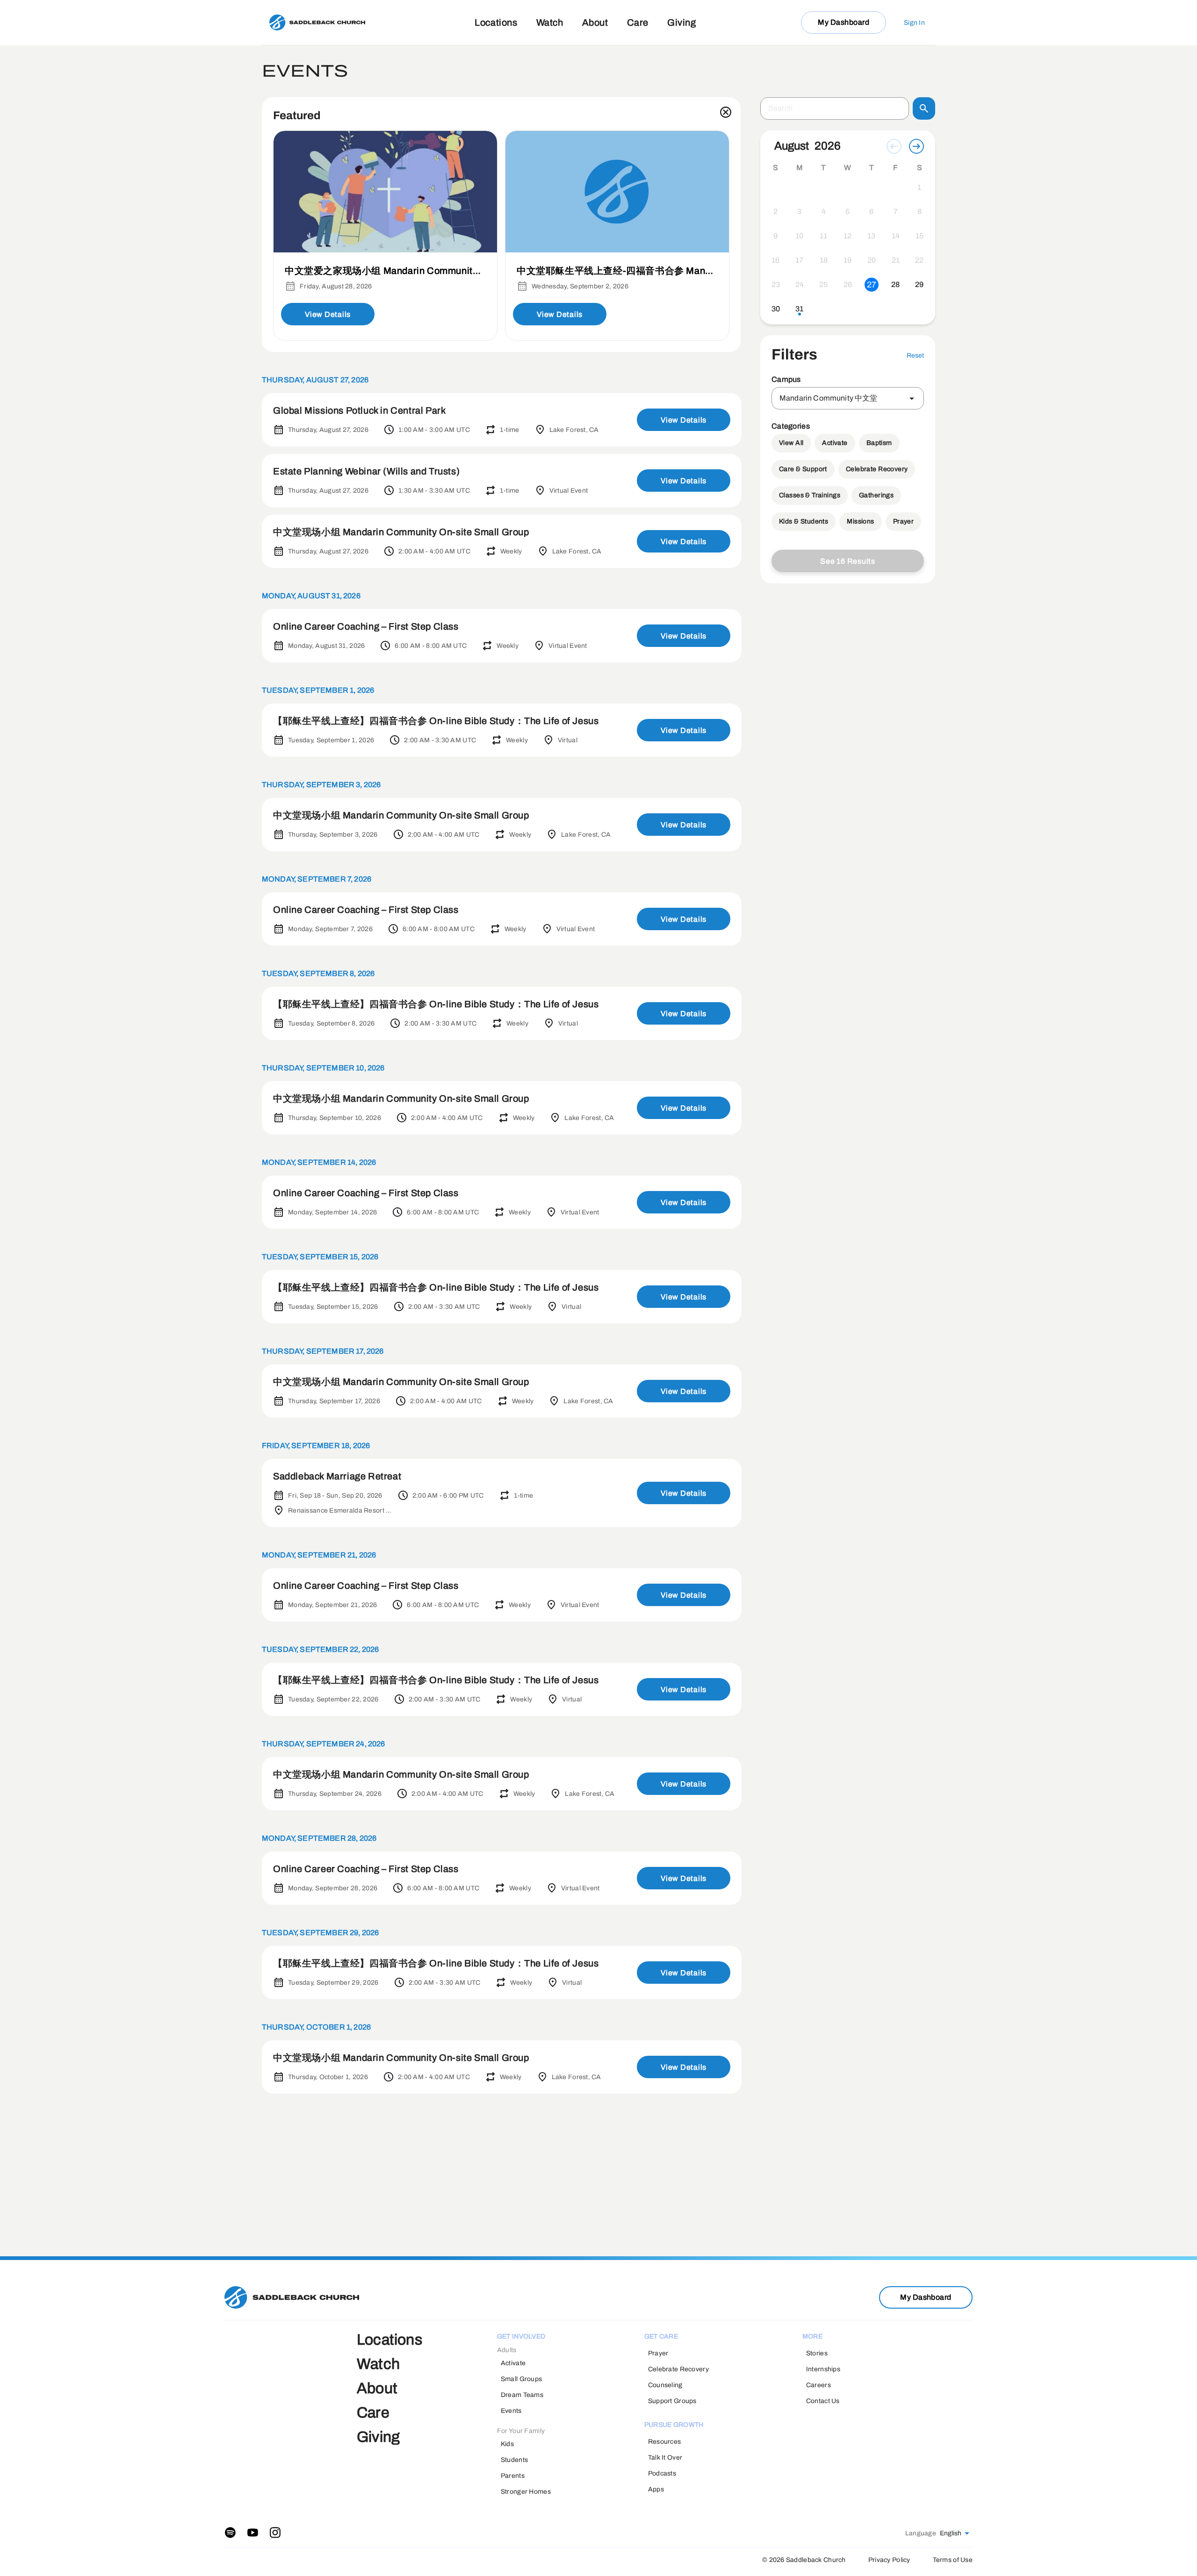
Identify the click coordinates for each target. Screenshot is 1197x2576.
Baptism (879, 443)
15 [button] (919, 236)
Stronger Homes (526, 2492)
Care (638, 22)
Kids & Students (804, 521)
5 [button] (847, 212)
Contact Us (823, 2401)
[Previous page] (894, 146)
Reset (915, 355)
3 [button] (799, 212)
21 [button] (896, 260)
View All (791, 443)
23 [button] (776, 284)
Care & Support (803, 469)
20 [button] (872, 260)
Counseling (665, 2385)
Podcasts (662, 2473)
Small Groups (521, 2379)
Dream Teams (522, 2395)
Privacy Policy (889, 2560)
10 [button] (799, 236)
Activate (835, 443)
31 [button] (799, 309)
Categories (791, 426)
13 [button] (871, 236)
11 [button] (823, 236)
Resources (665, 2442)
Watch (550, 22)
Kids (507, 2444)
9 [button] (775, 236)
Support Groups (672, 2401)
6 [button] (871, 212)
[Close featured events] (726, 112)
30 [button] (776, 309)
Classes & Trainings (810, 495)
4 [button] (824, 212)
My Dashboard (844, 22)
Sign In (914, 23)
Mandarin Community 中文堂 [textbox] (829, 398)
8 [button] (919, 212)
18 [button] (824, 260)
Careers (818, 2385)
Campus (786, 379)
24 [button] (800, 284)
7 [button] (896, 212)
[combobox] (848, 398)
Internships (823, 2369)
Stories (817, 2353)
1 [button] (919, 187)
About (595, 22)
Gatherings (876, 495)
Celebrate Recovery (877, 469)
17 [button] (799, 260)
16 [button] (775, 260)
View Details (328, 314)
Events (511, 2411)
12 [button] (847, 236)
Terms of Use (953, 2560)
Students (514, 2460)
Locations (496, 22)
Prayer (904, 521)
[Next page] (916, 146)
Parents (513, 2476)
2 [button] (775, 212)
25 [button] (823, 284)
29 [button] (919, 284)
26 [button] (848, 284)
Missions (860, 521)
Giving (682, 22)
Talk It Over (665, 2458)
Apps (656, 2489)
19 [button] (847, 260)
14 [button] (896, 236)
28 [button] (895, 284)
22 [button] (919, 260)
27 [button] (872, 285)
